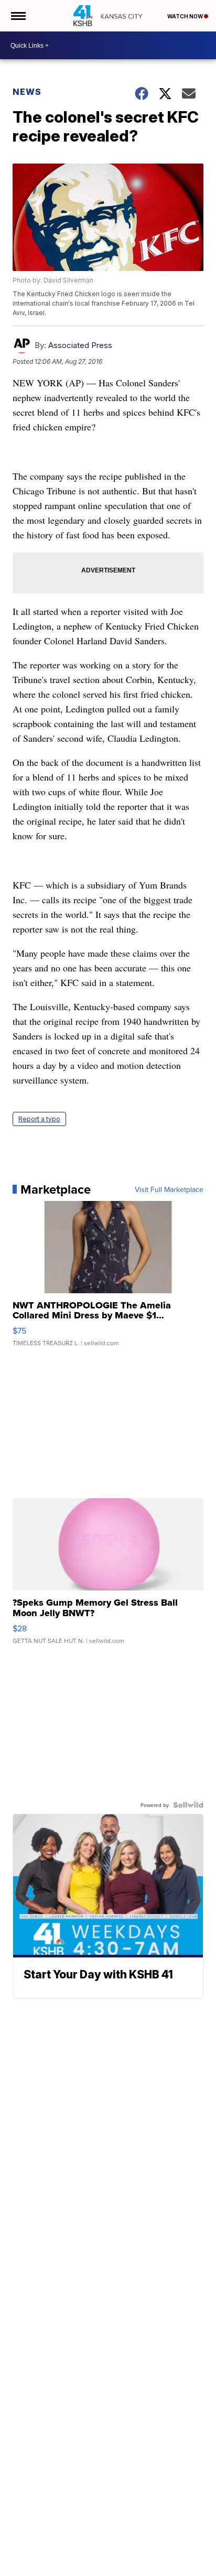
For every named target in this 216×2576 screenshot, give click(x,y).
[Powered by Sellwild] (188, 1805)
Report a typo (39, 1119)
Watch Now (186, 16)
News (27, 92)
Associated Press (80, 345)
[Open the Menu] (18, 16)
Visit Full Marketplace (169, 1189)
